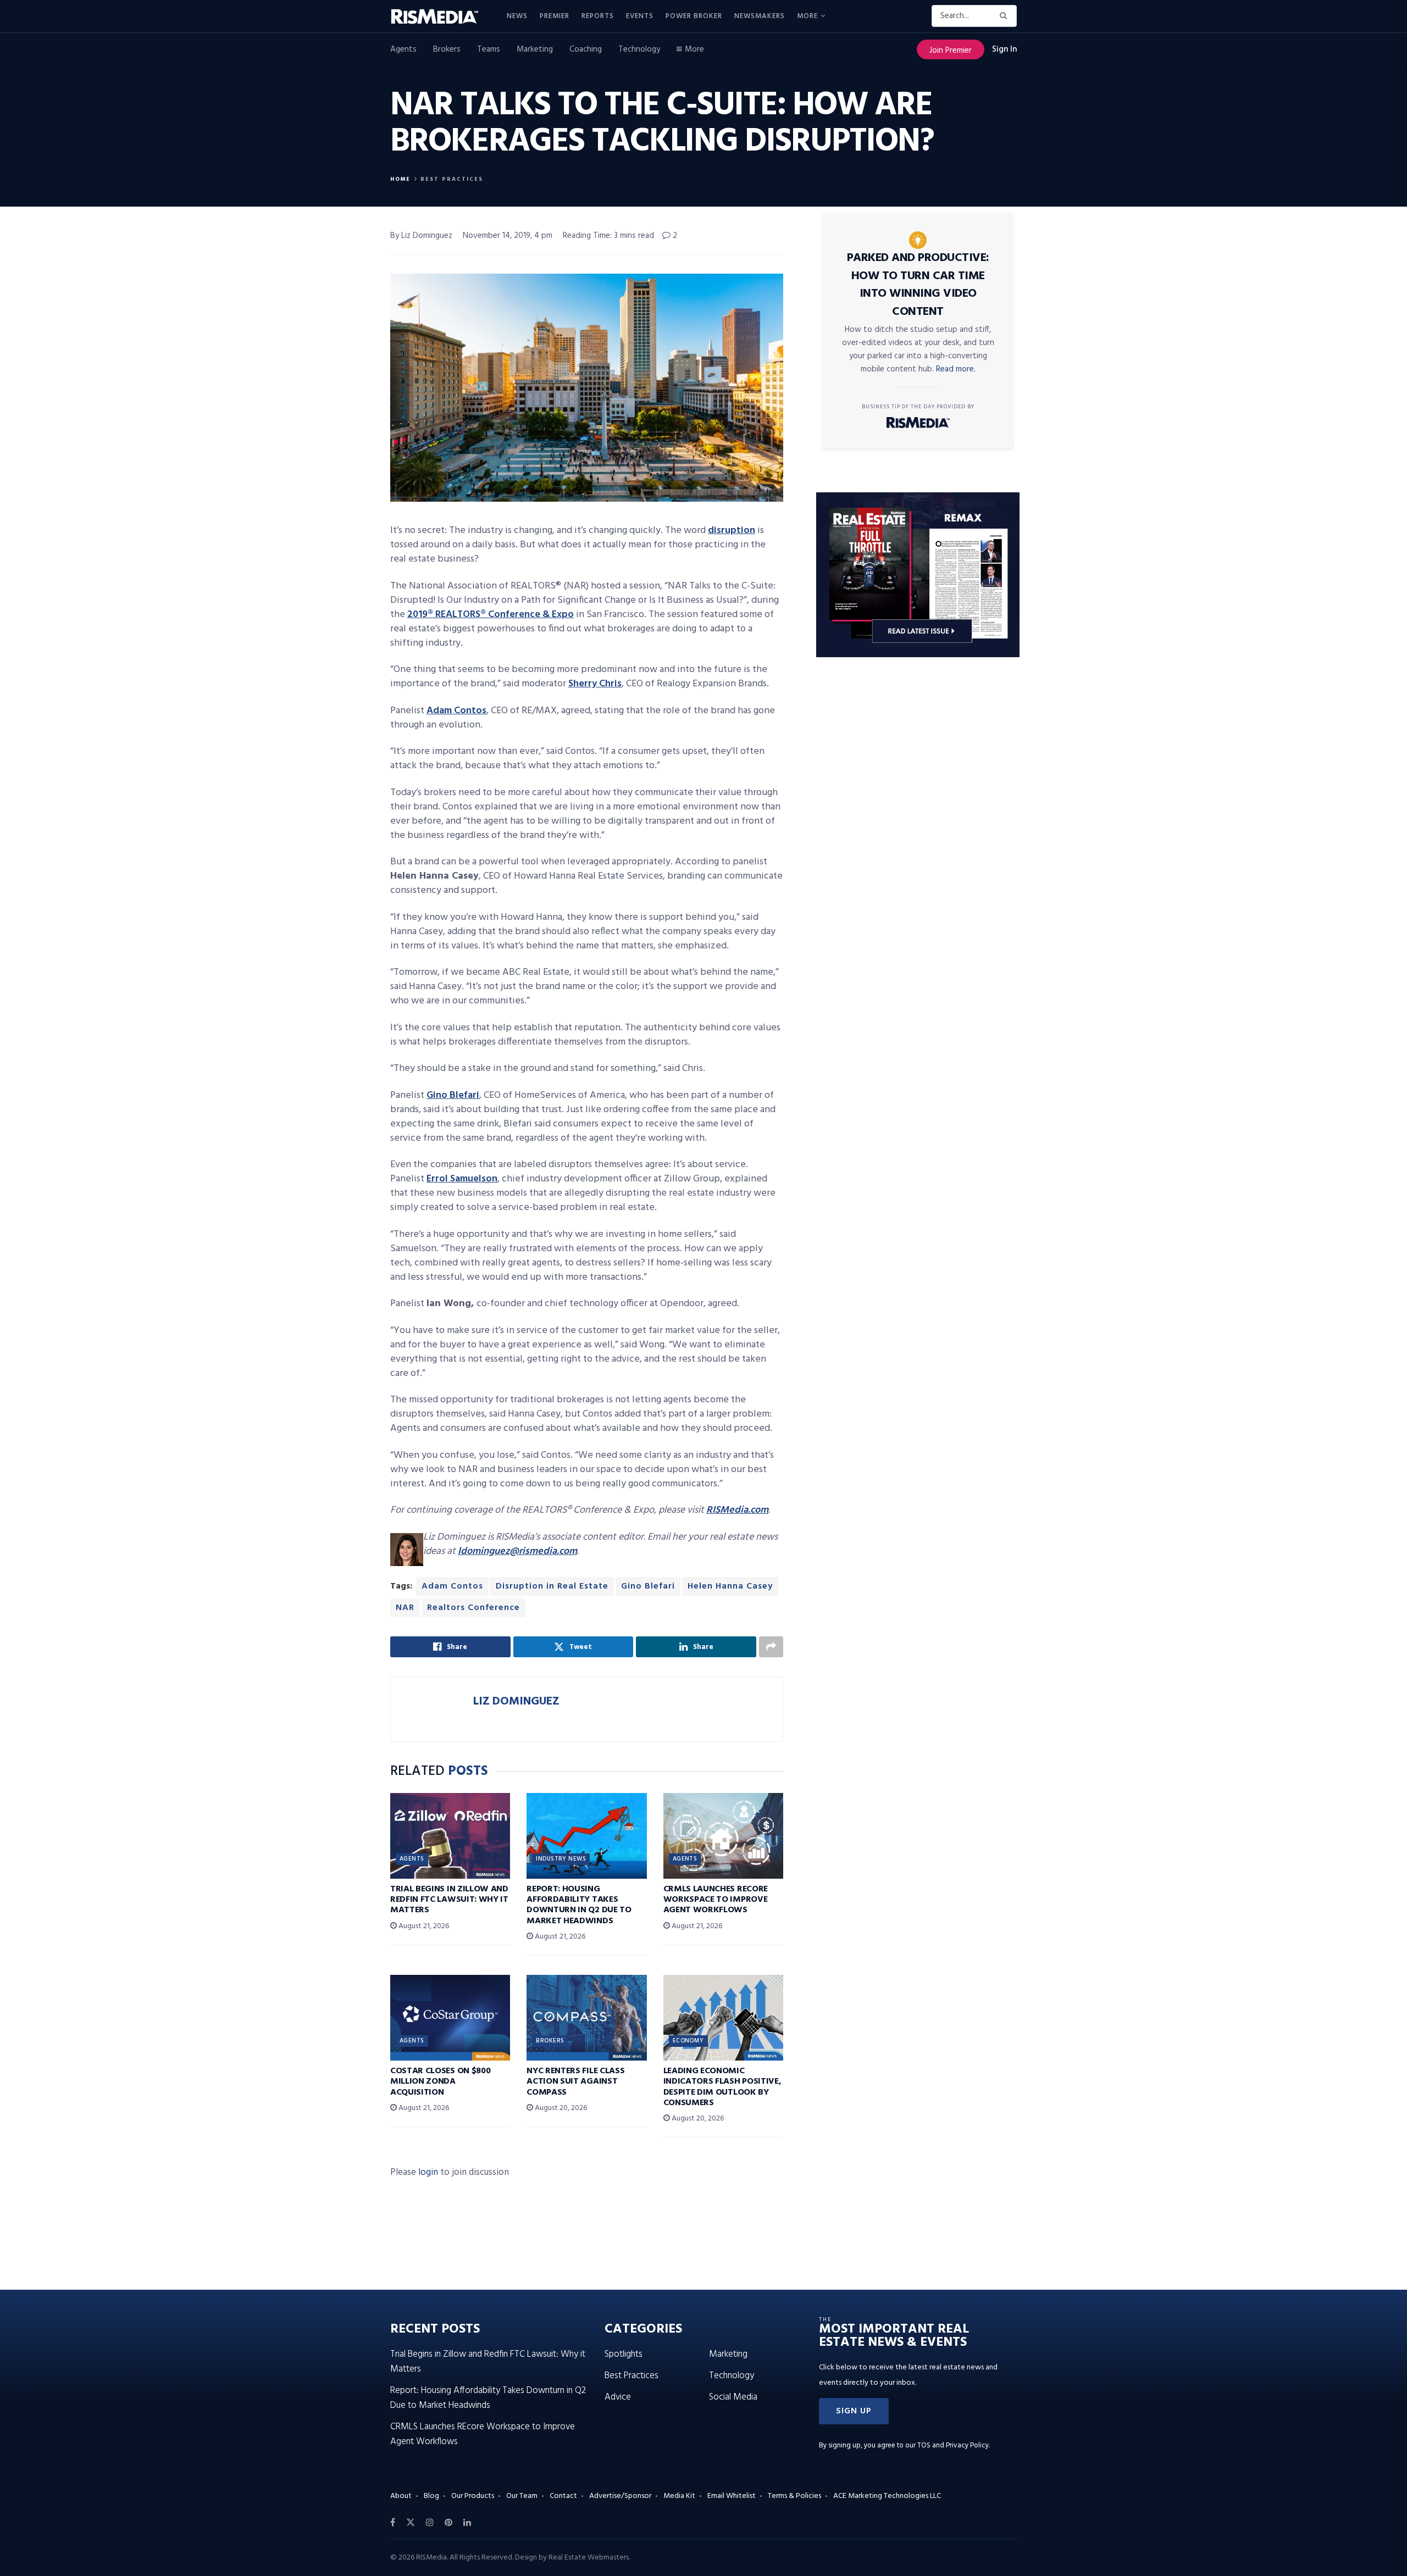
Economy (688, 2041)
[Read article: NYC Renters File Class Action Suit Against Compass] (586, 2018)
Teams (489, 49)
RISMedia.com (737, 1510)
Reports (598, 16)
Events (640, 16)
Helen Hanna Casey (730, 1586)
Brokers (447, 49)
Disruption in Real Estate (552, 1586)
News (517, 16)
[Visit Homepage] (441, 16)
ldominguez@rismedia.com (517, 1551)
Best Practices (452, 179)
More (807, 16)
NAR (405, 1608)
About (401, 2496)
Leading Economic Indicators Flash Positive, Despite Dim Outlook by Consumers (722, 2087)
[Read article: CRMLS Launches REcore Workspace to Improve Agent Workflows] (723, 1836)
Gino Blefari (453, 1095)
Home (400, 179)
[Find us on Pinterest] (448, 2523)
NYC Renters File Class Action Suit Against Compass (575, 2081)
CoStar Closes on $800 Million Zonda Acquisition (440, 2081)
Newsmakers (760, 16)
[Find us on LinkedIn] (467, 2523)
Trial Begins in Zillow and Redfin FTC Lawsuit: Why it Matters (449, 1900)
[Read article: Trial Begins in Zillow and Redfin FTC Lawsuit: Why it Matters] (450, 1836)
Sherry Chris (595, 684)
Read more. (956, 369)
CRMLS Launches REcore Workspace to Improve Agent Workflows (716, 1900)
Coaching (586, 49)
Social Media (733, 2397)
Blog (431, 2496)
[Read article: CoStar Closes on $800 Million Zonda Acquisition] (450, 2018)
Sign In (1004, 49)
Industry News (561, 1859)
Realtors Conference (473, 1608)
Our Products (473, 2496)
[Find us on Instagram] (430, 2523)
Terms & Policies (794, 2496)
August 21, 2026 (423, 1926)
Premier (555, 16)
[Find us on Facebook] (393, 2523)
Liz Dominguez (516, 1701)
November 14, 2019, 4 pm (508, 236)
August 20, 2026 (560, 2108)
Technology (639, 49)
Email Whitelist (732, 2496)
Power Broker (694, 16)
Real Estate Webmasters (589, 2558)
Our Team (522, 2496)
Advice (618, 2397)
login (428, 2172)
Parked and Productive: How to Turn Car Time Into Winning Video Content (918, 285)
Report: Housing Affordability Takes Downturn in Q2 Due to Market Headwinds (579, 1905)
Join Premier (951, 51)
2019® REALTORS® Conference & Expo (491, 615)
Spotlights (624, 2354)
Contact (563, 2496)
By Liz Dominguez (421, 236)
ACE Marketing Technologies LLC (887, 2496)
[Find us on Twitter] (411, 2523)
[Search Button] (1006, 16)
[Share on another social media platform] (771, 1647)
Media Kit (679, 2496)
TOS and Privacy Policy (953, 2445)
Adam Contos (456, 711)
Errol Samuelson (462, 1179)
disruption (732, 531)
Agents (403, 49)
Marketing (535, 49)
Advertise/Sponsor (620, 2496)
